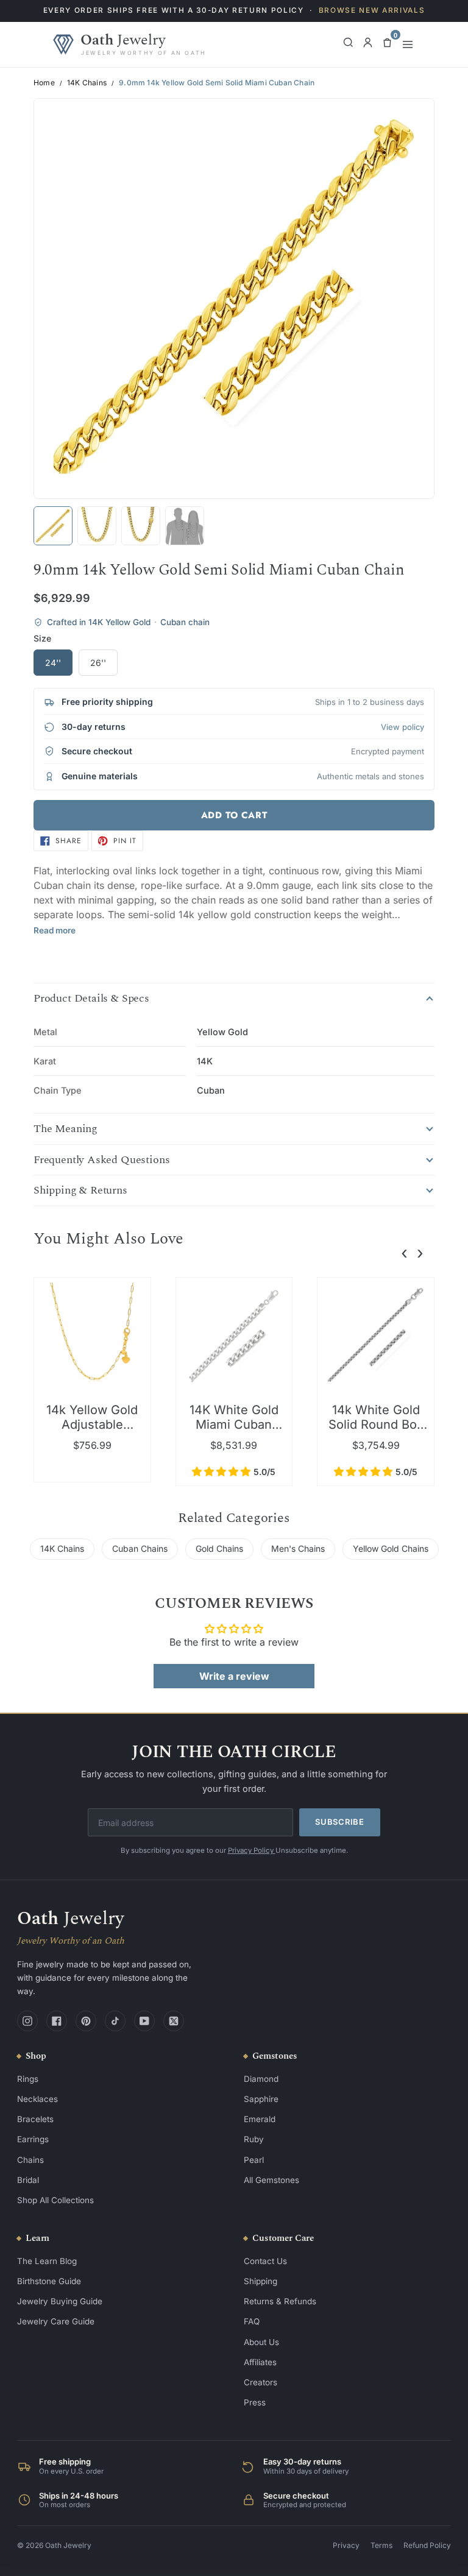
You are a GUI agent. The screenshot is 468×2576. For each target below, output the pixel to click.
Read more (55, 930)
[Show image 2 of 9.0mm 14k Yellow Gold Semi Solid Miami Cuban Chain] (97, 526)
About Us (261, 2342)
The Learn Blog (47, 2261)
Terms (381, 2545)
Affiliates (260, 2362)
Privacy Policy (252, 1850)
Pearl (254, 2160)
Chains (30, 2160)
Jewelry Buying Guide (60, 2301)
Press (255, 2402)
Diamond (261, 2079)
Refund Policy (427, 2545)
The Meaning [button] (66, 1129)
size (42, 638)
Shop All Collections (55, 2200)
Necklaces (37, 2099)
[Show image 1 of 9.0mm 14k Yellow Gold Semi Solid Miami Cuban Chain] (53, 526)
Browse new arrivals (372, 10)
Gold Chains (219, 1548)
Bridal (28, 2180)
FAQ (252, 2321)
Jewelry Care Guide (56, 2321)
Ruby (254, 2139)
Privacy (346, 2545)
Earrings (33, 2139)
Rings (28, 2079)
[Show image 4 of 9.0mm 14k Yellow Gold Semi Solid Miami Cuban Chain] (185, 526)
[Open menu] (408, 44)
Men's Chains (298, 1548)
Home (44, 83)
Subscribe (340, 1822)
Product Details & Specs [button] (91, 999)
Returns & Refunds (280, 2301)
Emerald (260, 2119)
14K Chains (87, 83)
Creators (261, 2382)
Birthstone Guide (49, 2281)
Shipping (261, 2281)
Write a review (234, 1676)
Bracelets (35, 2119)
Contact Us (265, 2261)
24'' (53, 663)
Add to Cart (234, 815)
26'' (98, 663)
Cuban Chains (140, 1548)
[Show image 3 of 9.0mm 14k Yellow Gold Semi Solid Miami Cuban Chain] (141, 526)
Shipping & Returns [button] (80, 1191)
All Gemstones (271, 2180)
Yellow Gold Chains (391, 1548)
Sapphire (261, 2099)
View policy (402, 727)
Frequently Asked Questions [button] (101, 1160)
